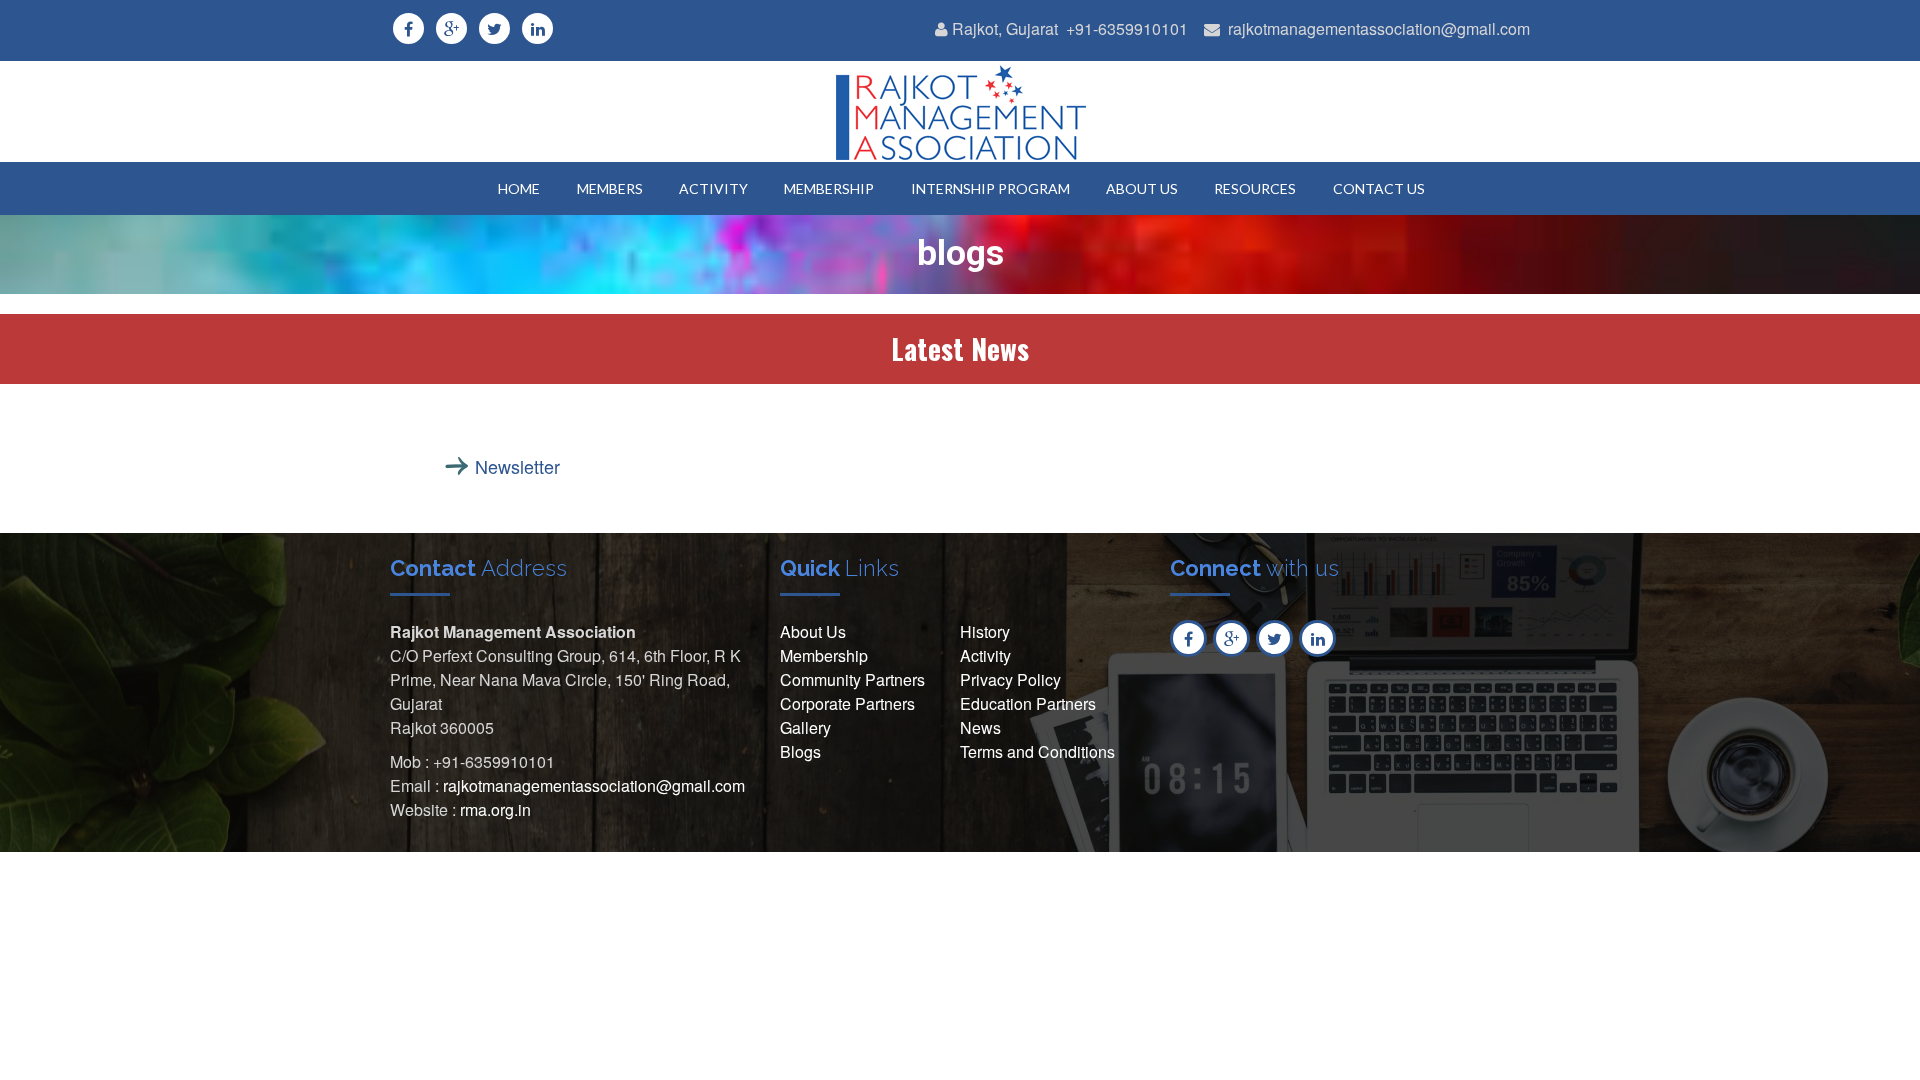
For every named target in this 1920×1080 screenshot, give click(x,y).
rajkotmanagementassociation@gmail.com (1379, 28)
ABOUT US (1142, 188)
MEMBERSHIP (829, 188)
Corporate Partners (847, 703)
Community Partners (852, 679)
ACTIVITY (713, 188)
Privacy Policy (1010, 679)
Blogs (800, 751)
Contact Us (1379, 188)
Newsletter (517, 466)
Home (519, 188)
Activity (985, 655)
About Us (813, 631)
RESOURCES (1255, 188)
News (980, 727)
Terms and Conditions (1037, 751)
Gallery (805, 727)
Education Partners (1028, 703)
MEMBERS (610, 188)
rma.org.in (495, 809)
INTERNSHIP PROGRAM (990, 188)
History (985, 631)
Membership (824, 655)
